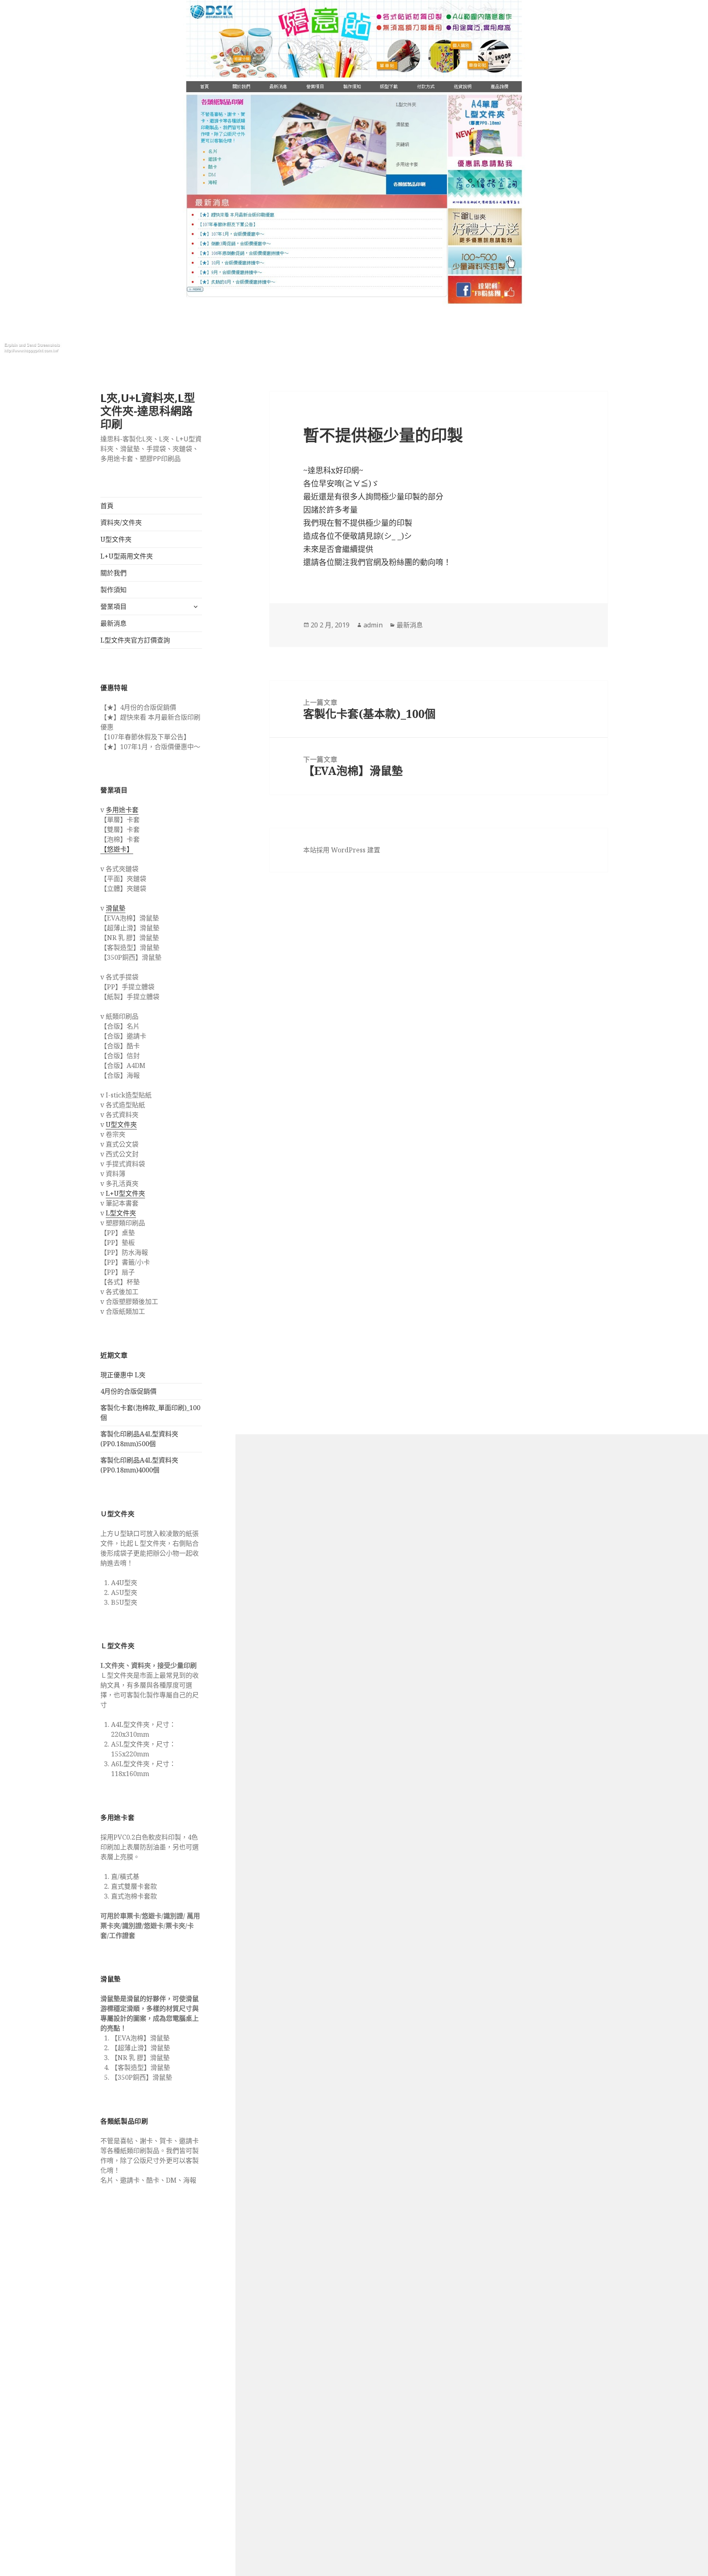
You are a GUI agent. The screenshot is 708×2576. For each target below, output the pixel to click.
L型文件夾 (121, 1213)
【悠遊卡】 (117, 849)
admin (373, 625)
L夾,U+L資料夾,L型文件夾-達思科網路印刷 (148, 411)
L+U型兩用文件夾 (127, 556)
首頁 (107, 506)
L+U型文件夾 (125, 1193)
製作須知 (113, 590)
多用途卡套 (122, 810)
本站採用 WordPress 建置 (342, 850)
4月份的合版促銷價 (128, 1391)
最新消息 (113, 623)
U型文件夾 (116, 539)
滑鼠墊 (116, 908)
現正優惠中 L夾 (123, 1375)
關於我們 (113, 573)
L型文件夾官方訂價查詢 (135, 640)
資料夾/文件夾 (121, 522)
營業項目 (113, 607)
